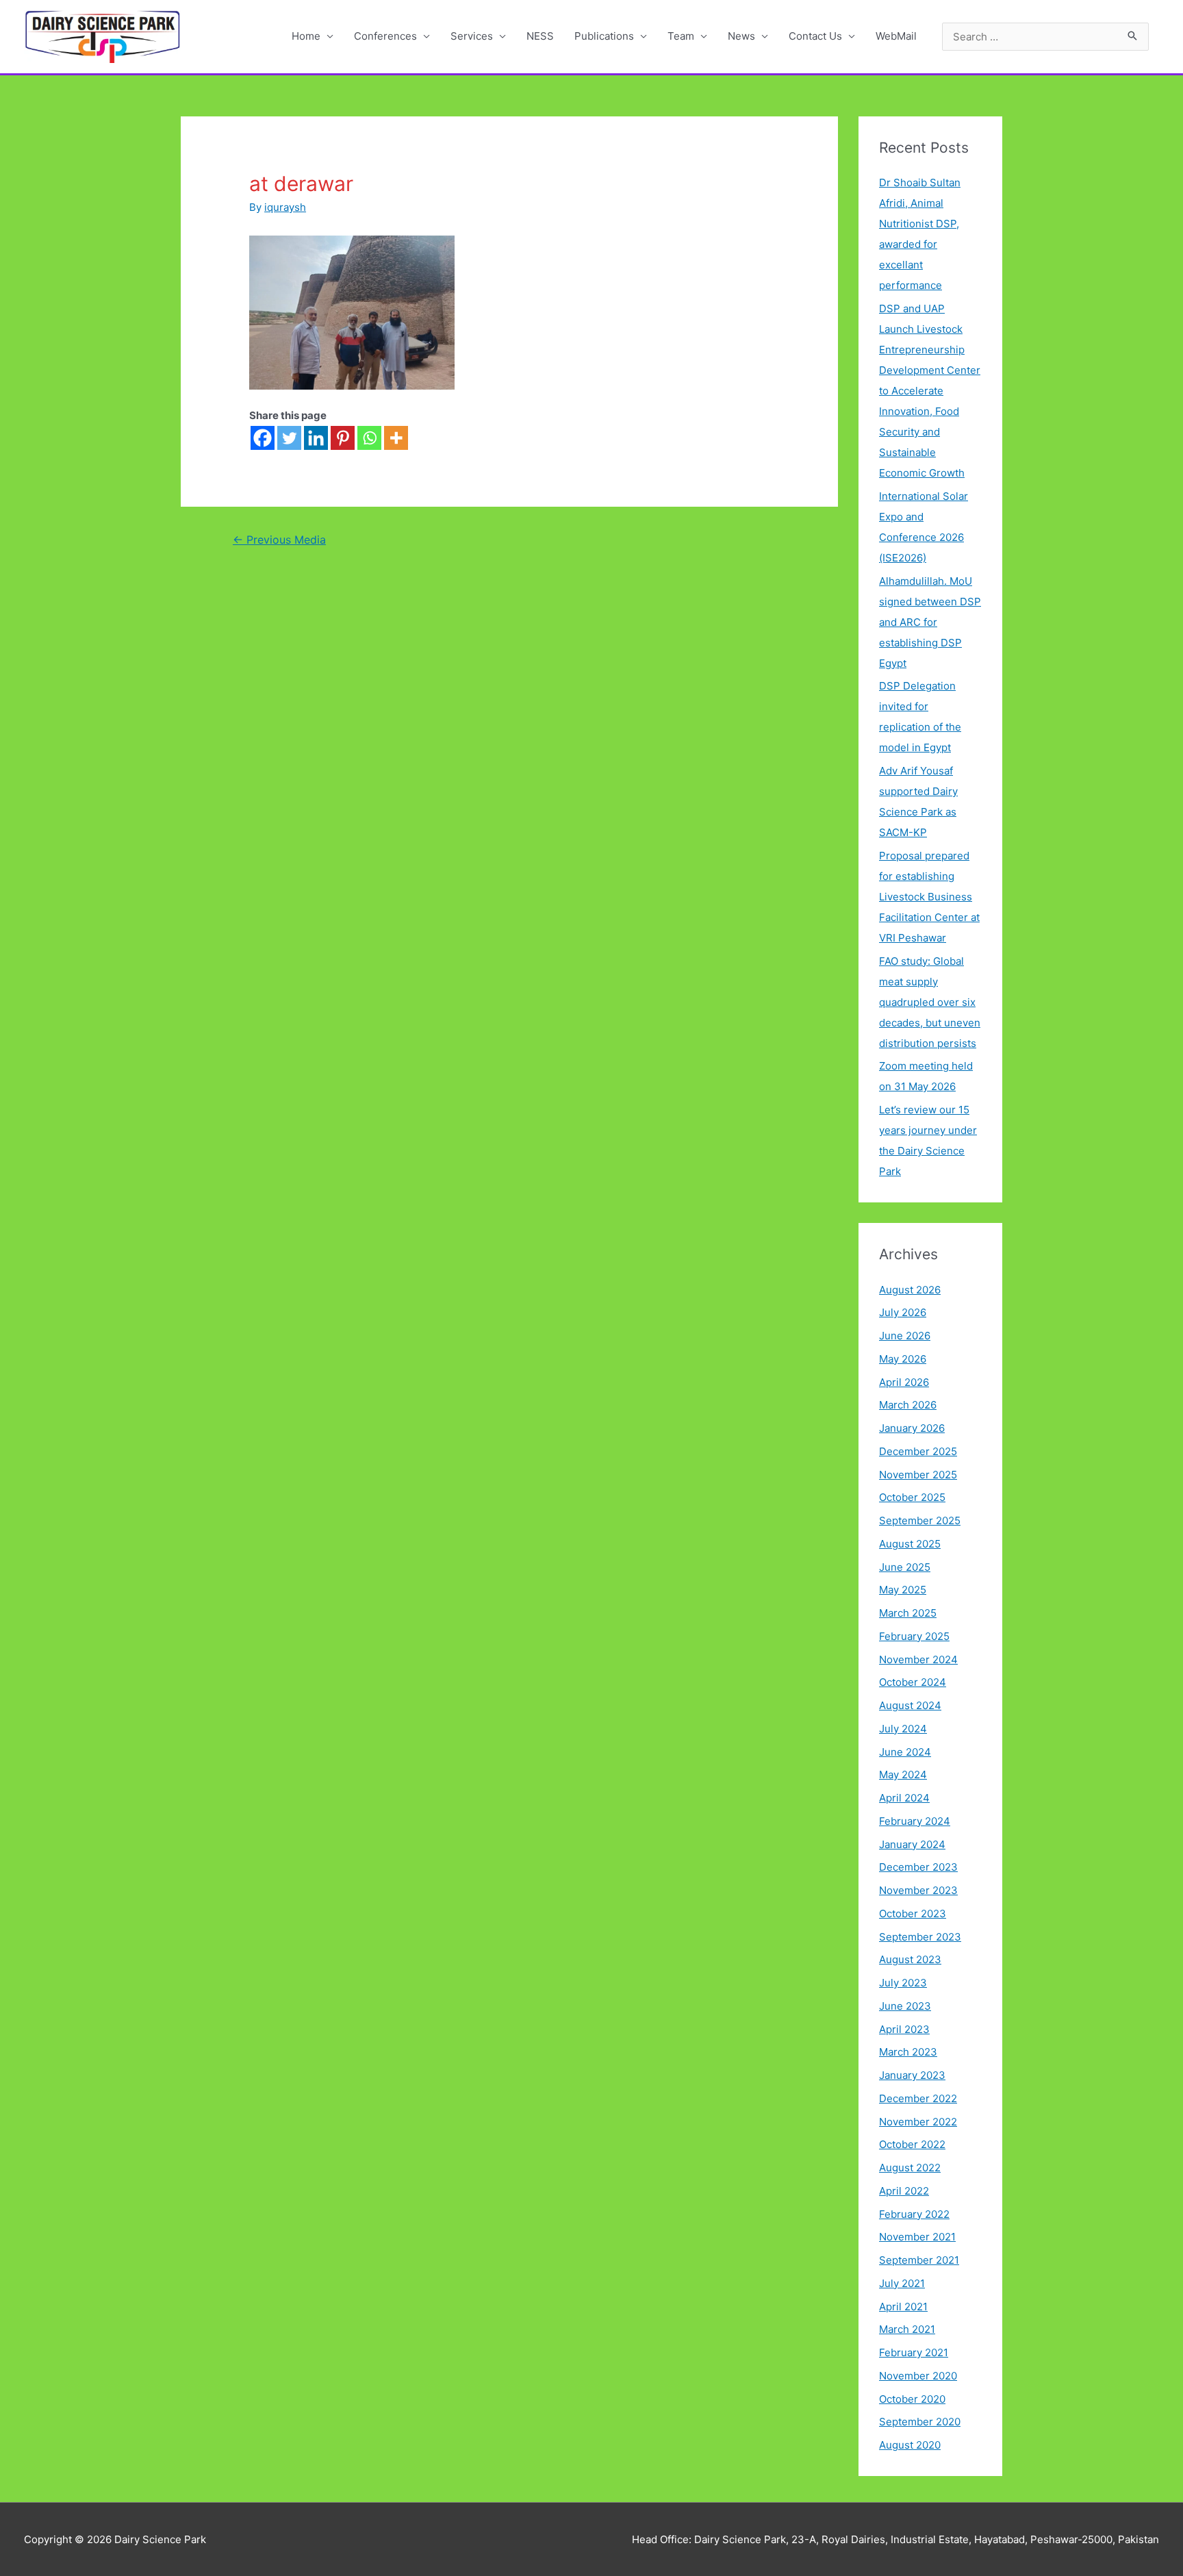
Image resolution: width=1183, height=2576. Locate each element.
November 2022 (918, 2122)
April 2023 (904, 2029)
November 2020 (918, 2376)
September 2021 (919, 2260)
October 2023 (913, 1914)
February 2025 (914, 1636)
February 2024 (915, 1821)
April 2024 (904, 1798)
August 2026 (910, 1290)
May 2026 (903, 1359)
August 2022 (910, 2168)
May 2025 (903, 1590)
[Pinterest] (343, 438)
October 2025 (912, 1497)
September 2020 (920, 2422)
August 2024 (910, 1705)
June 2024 (905, 1752)
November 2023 (918, 1890)
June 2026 (905, 1336)
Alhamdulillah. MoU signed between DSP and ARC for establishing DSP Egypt (930, 622)
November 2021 (917, 2237)
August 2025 (910, 1544)
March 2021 (907, 2329)
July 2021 (902, 2283)
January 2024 (912, 1844)
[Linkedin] (316, 438)
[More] (396, 438)
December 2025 (918, 1451)
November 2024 (918, 1659)
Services (472, 36)
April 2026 (904, 1382)
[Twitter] (289, 438)
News (741, 36)
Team (681, 36)
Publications (604, 36)
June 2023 (905, 2006)
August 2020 (910, 2445)
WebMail (896, 36)
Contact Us (815, 36)
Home (306, 36)
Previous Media (279, 540)
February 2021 (914, 2352)
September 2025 (920, 1520)
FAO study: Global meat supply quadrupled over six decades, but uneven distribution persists (930, 1002)
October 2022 (912, 2144)
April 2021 (903, 2307)
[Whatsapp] (369, 438)
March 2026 (908, 1405)
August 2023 (910, 1959)
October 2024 (913, 1682)
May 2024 (903, 1775)
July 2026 (903, 1312)
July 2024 (903, 1729)
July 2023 (903, 1983)
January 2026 (912, 1428)
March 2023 (908, 2052)
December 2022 (918, 2098)
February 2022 (914, 2214)
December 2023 (918, 1867)
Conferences (385, 36)
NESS (540, 36)
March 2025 (908, 1613)
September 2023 (920, 1937)
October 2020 (912, 2399)
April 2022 (904, 2191)
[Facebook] (263, 438)
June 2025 (905, 1567)
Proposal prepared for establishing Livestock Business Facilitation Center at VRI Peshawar (929, 897)
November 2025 (918, 1475)
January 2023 (912, 2075)
